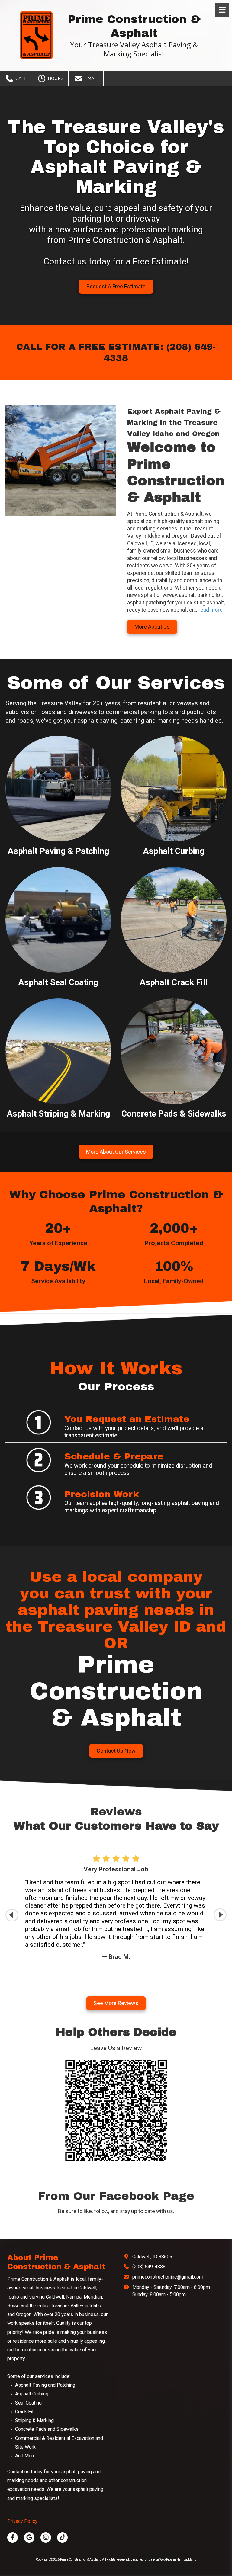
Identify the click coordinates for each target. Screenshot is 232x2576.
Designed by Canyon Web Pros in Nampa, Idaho (163, 2560)
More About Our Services (116, 1152)
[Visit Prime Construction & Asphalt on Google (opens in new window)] (29, 2538)
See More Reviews (116, 2003)
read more (211, 610)
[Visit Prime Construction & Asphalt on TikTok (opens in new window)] (62, 2538)
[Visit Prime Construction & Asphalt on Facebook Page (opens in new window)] (13, 2538)
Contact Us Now (116, 1751)
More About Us (152, 627)
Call (20, 78)
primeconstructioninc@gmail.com (168, 2277)
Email (90, 78)
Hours (55, 78)
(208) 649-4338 (149, 2267)
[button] (220, 1915)
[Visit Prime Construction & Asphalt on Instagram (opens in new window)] (46, 2538)
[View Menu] (222, 10)
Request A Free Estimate (116, 286)
